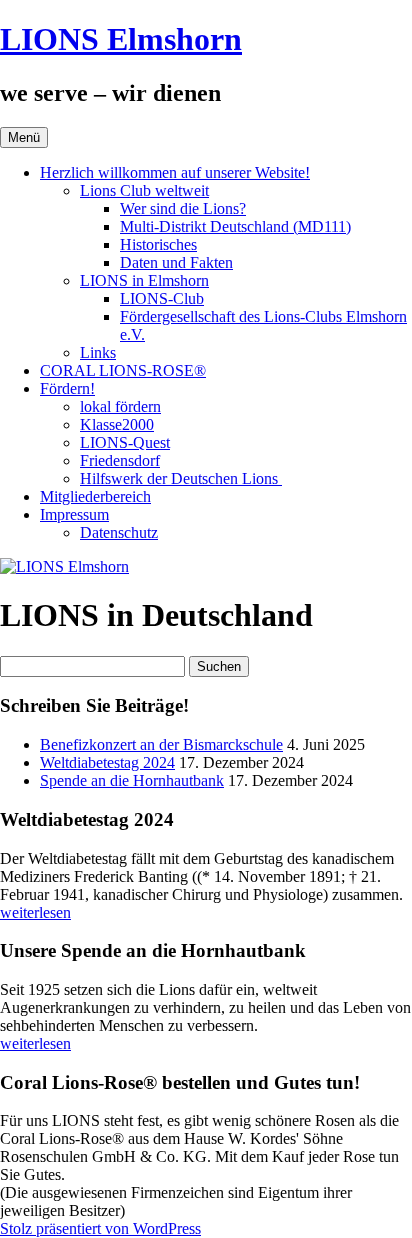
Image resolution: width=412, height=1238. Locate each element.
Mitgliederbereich (95, 496)
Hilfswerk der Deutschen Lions (181, 478)
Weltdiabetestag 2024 (107, 762)
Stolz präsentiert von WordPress (100, 1228)
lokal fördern (120, 406)
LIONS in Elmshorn (144, 280)
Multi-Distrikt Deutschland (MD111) (235, 226)
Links (98, 352)
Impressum (74, 514)
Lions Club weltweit (144, 190)
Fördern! (67, 388)
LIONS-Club (162, 298)
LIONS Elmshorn (121, 39)
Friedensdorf (120, 460)
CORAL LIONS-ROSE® (123, 370)
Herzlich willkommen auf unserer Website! (175, 172)
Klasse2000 (117, 424)
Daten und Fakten (176, 262)
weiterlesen (35, 912)
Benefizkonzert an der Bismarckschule (161, 744)
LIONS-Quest (125, 442)
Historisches (158, 244)
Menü (24, 137)
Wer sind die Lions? (183, 208)
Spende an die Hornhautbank (132, 780)
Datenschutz (119, 532)
